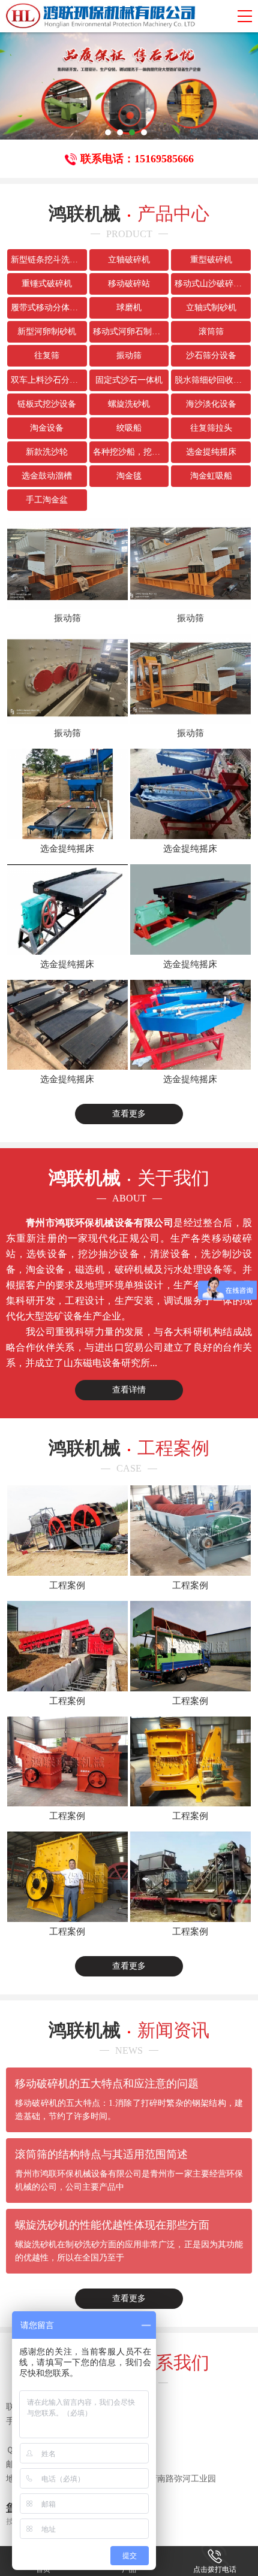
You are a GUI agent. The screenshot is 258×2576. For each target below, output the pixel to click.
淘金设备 (47, 428)
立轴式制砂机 (211, 308)
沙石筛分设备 (211, 355)
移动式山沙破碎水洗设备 (213, 284)
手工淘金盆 (47, 500)
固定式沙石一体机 (129, 380)
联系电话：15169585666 (137, 159)
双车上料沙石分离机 (49, 380)
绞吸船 (129, 428)
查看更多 (129, 1114)
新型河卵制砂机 (47, 332)
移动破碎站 (129, 284)
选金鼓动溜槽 (47, 476)
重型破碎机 (211, 260)
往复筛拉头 (211, 428)
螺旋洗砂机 (129, 404)
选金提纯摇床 (211, 452)
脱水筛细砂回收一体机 (213, 380)
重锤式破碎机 (47, 284)
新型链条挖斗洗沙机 (49, 260)
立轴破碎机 (129, 260)
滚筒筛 (211, 332)
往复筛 (47, 355)
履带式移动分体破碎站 (49, 308)
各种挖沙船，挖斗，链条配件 (131, 452)
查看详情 (129, 1390)
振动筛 (129, 355)
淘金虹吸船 (211, 476)
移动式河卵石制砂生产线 (131, 332)
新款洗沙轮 (47, 452)
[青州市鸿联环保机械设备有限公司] (101, 16)
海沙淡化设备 (211, 404)
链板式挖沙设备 (47, 404)
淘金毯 (129, 476)
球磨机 (129, 308)
